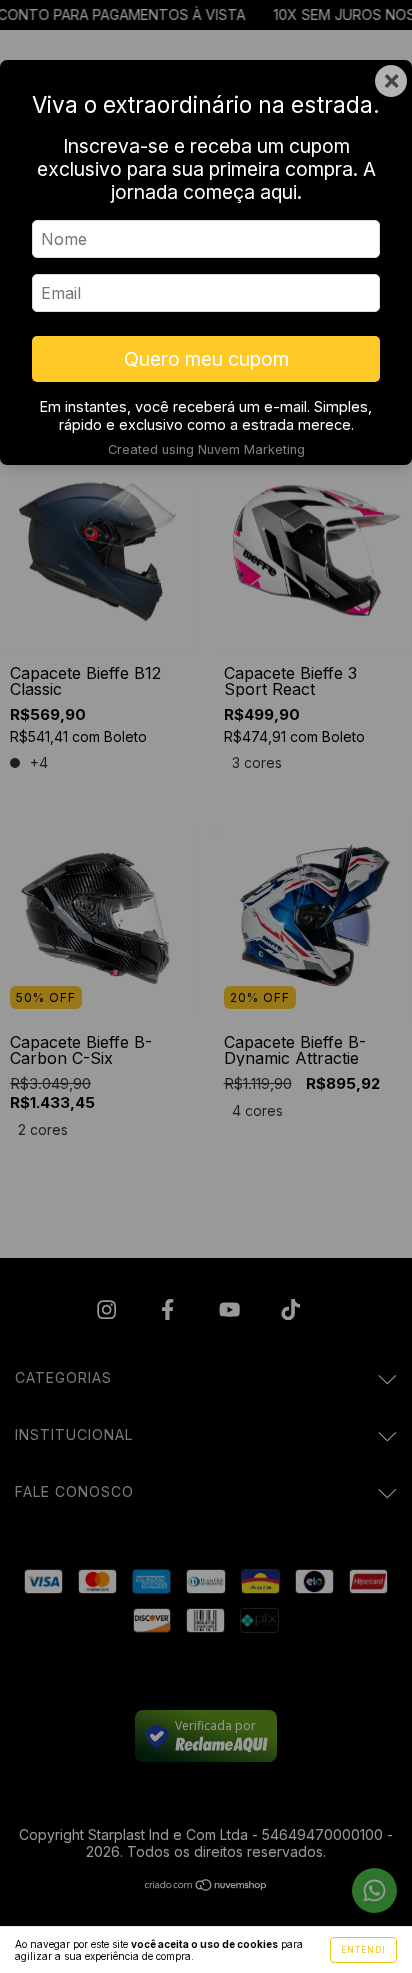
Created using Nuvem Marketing (206, 449)
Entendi (363, 1950)
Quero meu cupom (206, 359)
